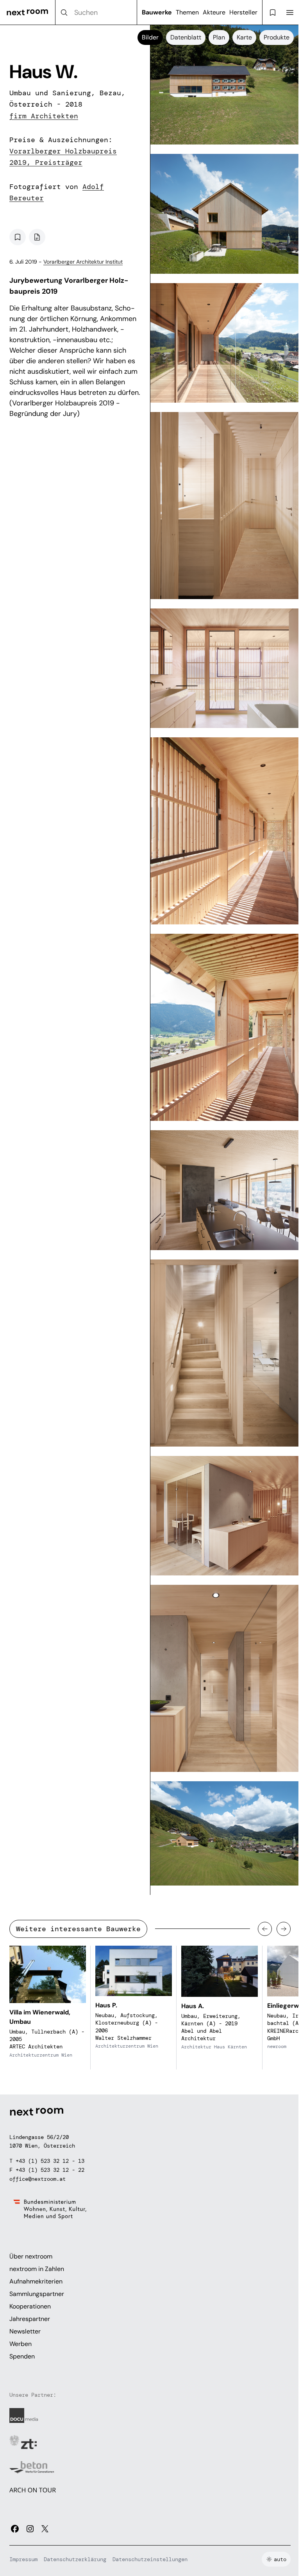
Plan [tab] (219, 37)
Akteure (214, 12)
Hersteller (243, 12)
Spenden (22, 2356)
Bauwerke (157, 12)
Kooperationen (30, 2306)
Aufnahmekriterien (36, 2281)
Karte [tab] (244, 37)
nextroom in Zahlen (37, 2269)
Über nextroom (31, 2256)
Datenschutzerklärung (75, 2559)
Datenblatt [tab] (186, 37)
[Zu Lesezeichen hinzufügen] (18, 237)
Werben (21, 2344)
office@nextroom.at (37, 2179)
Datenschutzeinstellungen (150, 2559)
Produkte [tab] (277, 37)
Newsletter (25, 2331)
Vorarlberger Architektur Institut (83, 262)
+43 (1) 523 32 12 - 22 (50, 2170)
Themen (187, 12)
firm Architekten (44, 116)
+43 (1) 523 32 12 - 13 (50, 2161)
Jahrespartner (30, 2319)
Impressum (23, 2559)
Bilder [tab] (150, 37)
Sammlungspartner (37, 2294)
